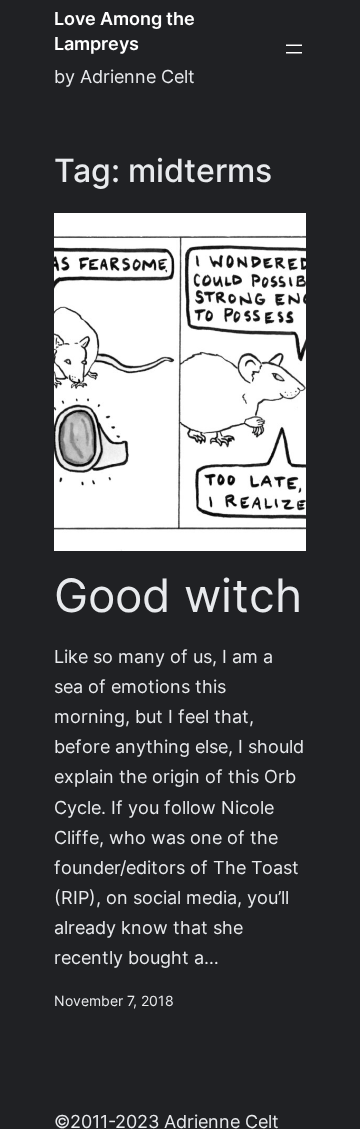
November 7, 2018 (114, 1001)
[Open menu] (294, 49)
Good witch (178, 596)
